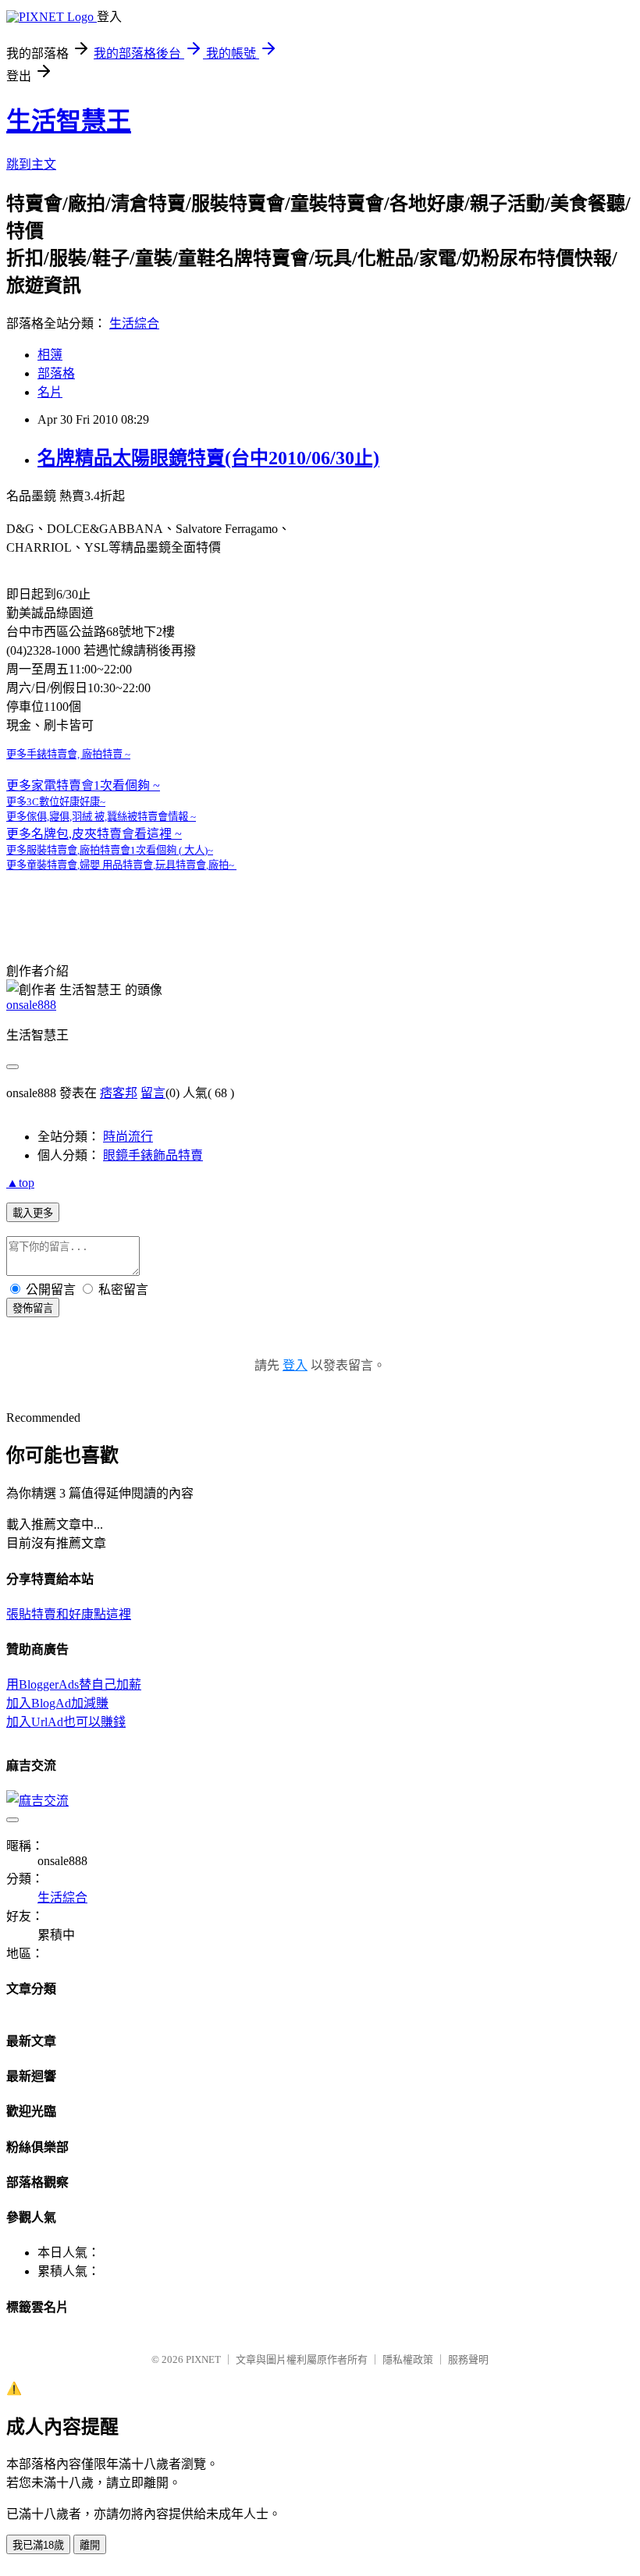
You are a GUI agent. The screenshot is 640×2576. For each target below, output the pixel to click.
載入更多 (33, 1213)
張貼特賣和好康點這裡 (69, 1614)
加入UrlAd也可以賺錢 (66, 1722)
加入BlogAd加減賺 (57, 1703)
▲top (20, 1183)
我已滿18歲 (38, 2545)
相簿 (50, 355)
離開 (90, 2545)
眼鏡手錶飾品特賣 (153, 1155)
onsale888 (31, 1005)
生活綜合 (134, 323)
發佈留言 (33, 1308)
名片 (50, 392)
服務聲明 (468, 2359)
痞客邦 (119, 1093)
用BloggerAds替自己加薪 (74, 1684)
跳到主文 (31, 164)
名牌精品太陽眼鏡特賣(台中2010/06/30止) (208, 458)
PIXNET (203, 2359)
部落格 (56, 373)
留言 (153, 1093)
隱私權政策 (408, 2359)
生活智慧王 (69, 121)
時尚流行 (128, 1137)
